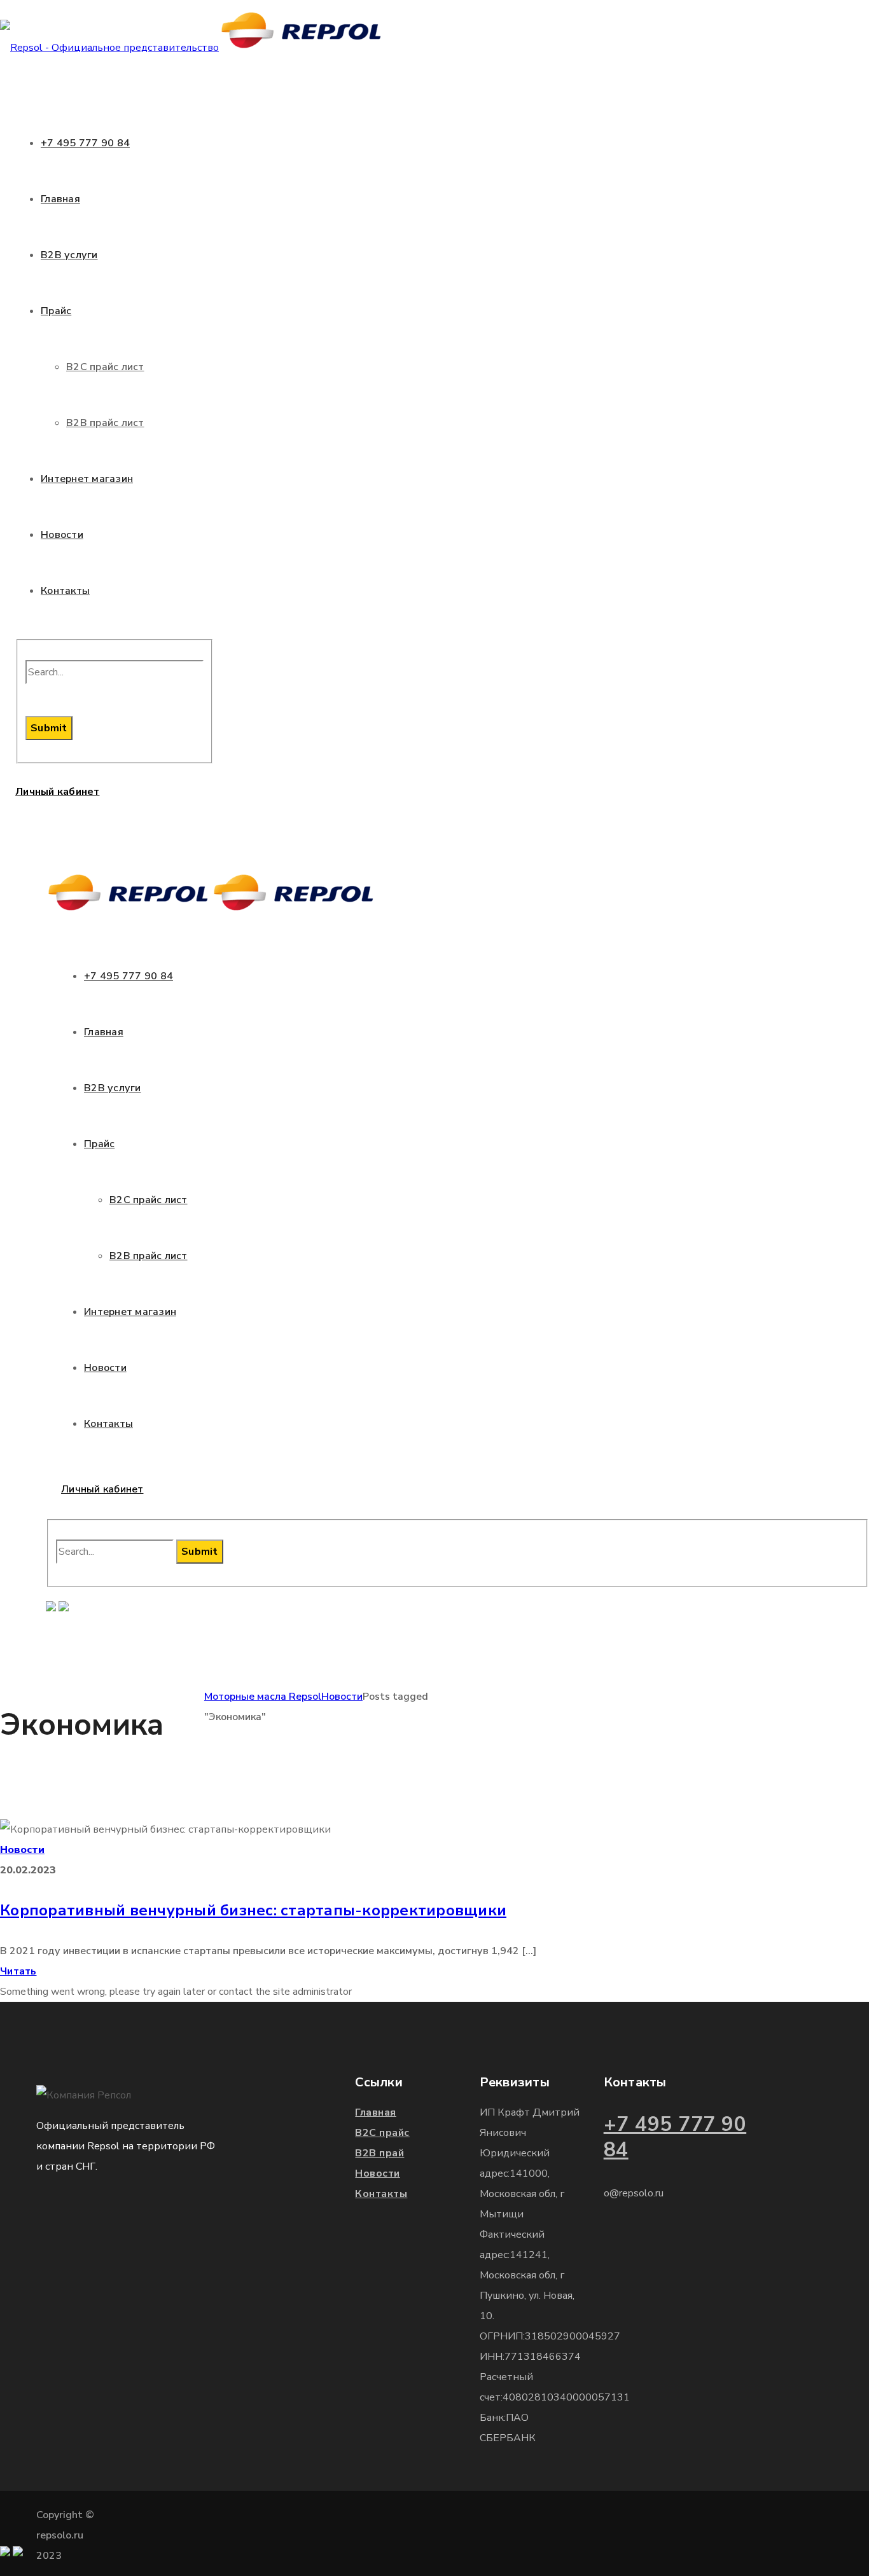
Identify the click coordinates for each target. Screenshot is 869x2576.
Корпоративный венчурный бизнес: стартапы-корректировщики (253, 1910)
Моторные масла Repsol (263, 1697)
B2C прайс (382, 2133)
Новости (342, 1697)
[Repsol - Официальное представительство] (192, 48)
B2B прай (379, 2153)
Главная (376, 2112)
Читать (18, 1971)
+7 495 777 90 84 (675, 2137)
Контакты (381, 2194)
